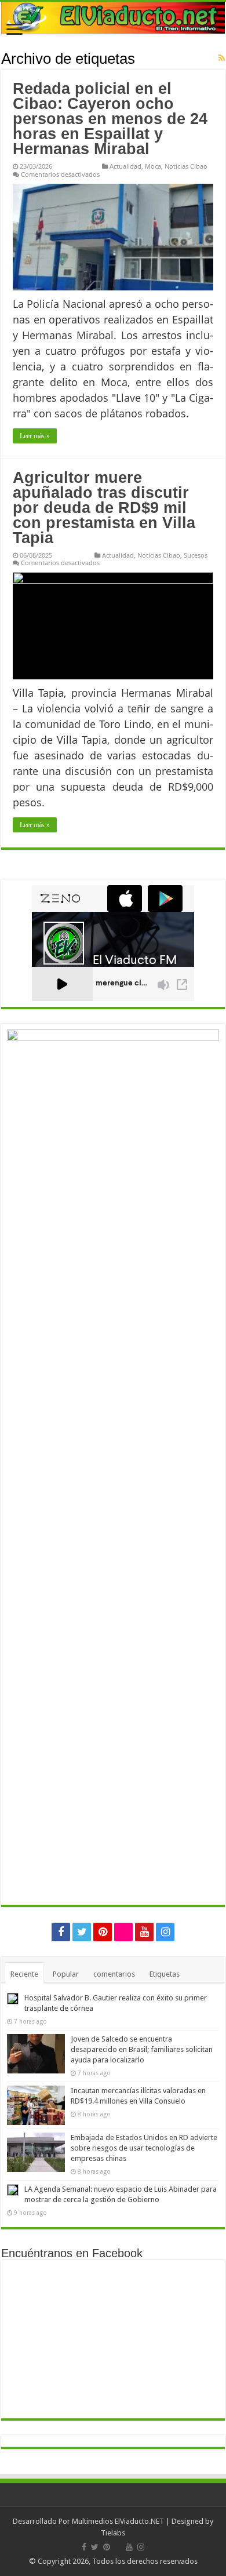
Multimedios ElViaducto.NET (118, 2521)
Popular (66, 1974)
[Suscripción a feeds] (222, 58)
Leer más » (35, 436)
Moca (153, 166)
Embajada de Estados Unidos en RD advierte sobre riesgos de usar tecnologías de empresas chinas (144, 2148)
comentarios (114, 1974)
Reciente (24, 1974)
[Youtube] (144, 1932)
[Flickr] (123, 1932)
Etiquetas (165, 1974)
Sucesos (196, 555)
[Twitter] (82, 1932)
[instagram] (165, 1932)
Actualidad (125, 166)
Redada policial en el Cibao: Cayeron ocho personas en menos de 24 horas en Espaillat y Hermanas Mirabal (110, 119)
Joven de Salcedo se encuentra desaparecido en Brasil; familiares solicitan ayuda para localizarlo (142, 2049)
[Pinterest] (103, 1932)
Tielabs (113, 2533)
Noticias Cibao (186, 166)
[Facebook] (61, 1932)
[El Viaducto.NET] (113, 18)
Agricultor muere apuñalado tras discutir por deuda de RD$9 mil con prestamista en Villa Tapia (104, 508)
